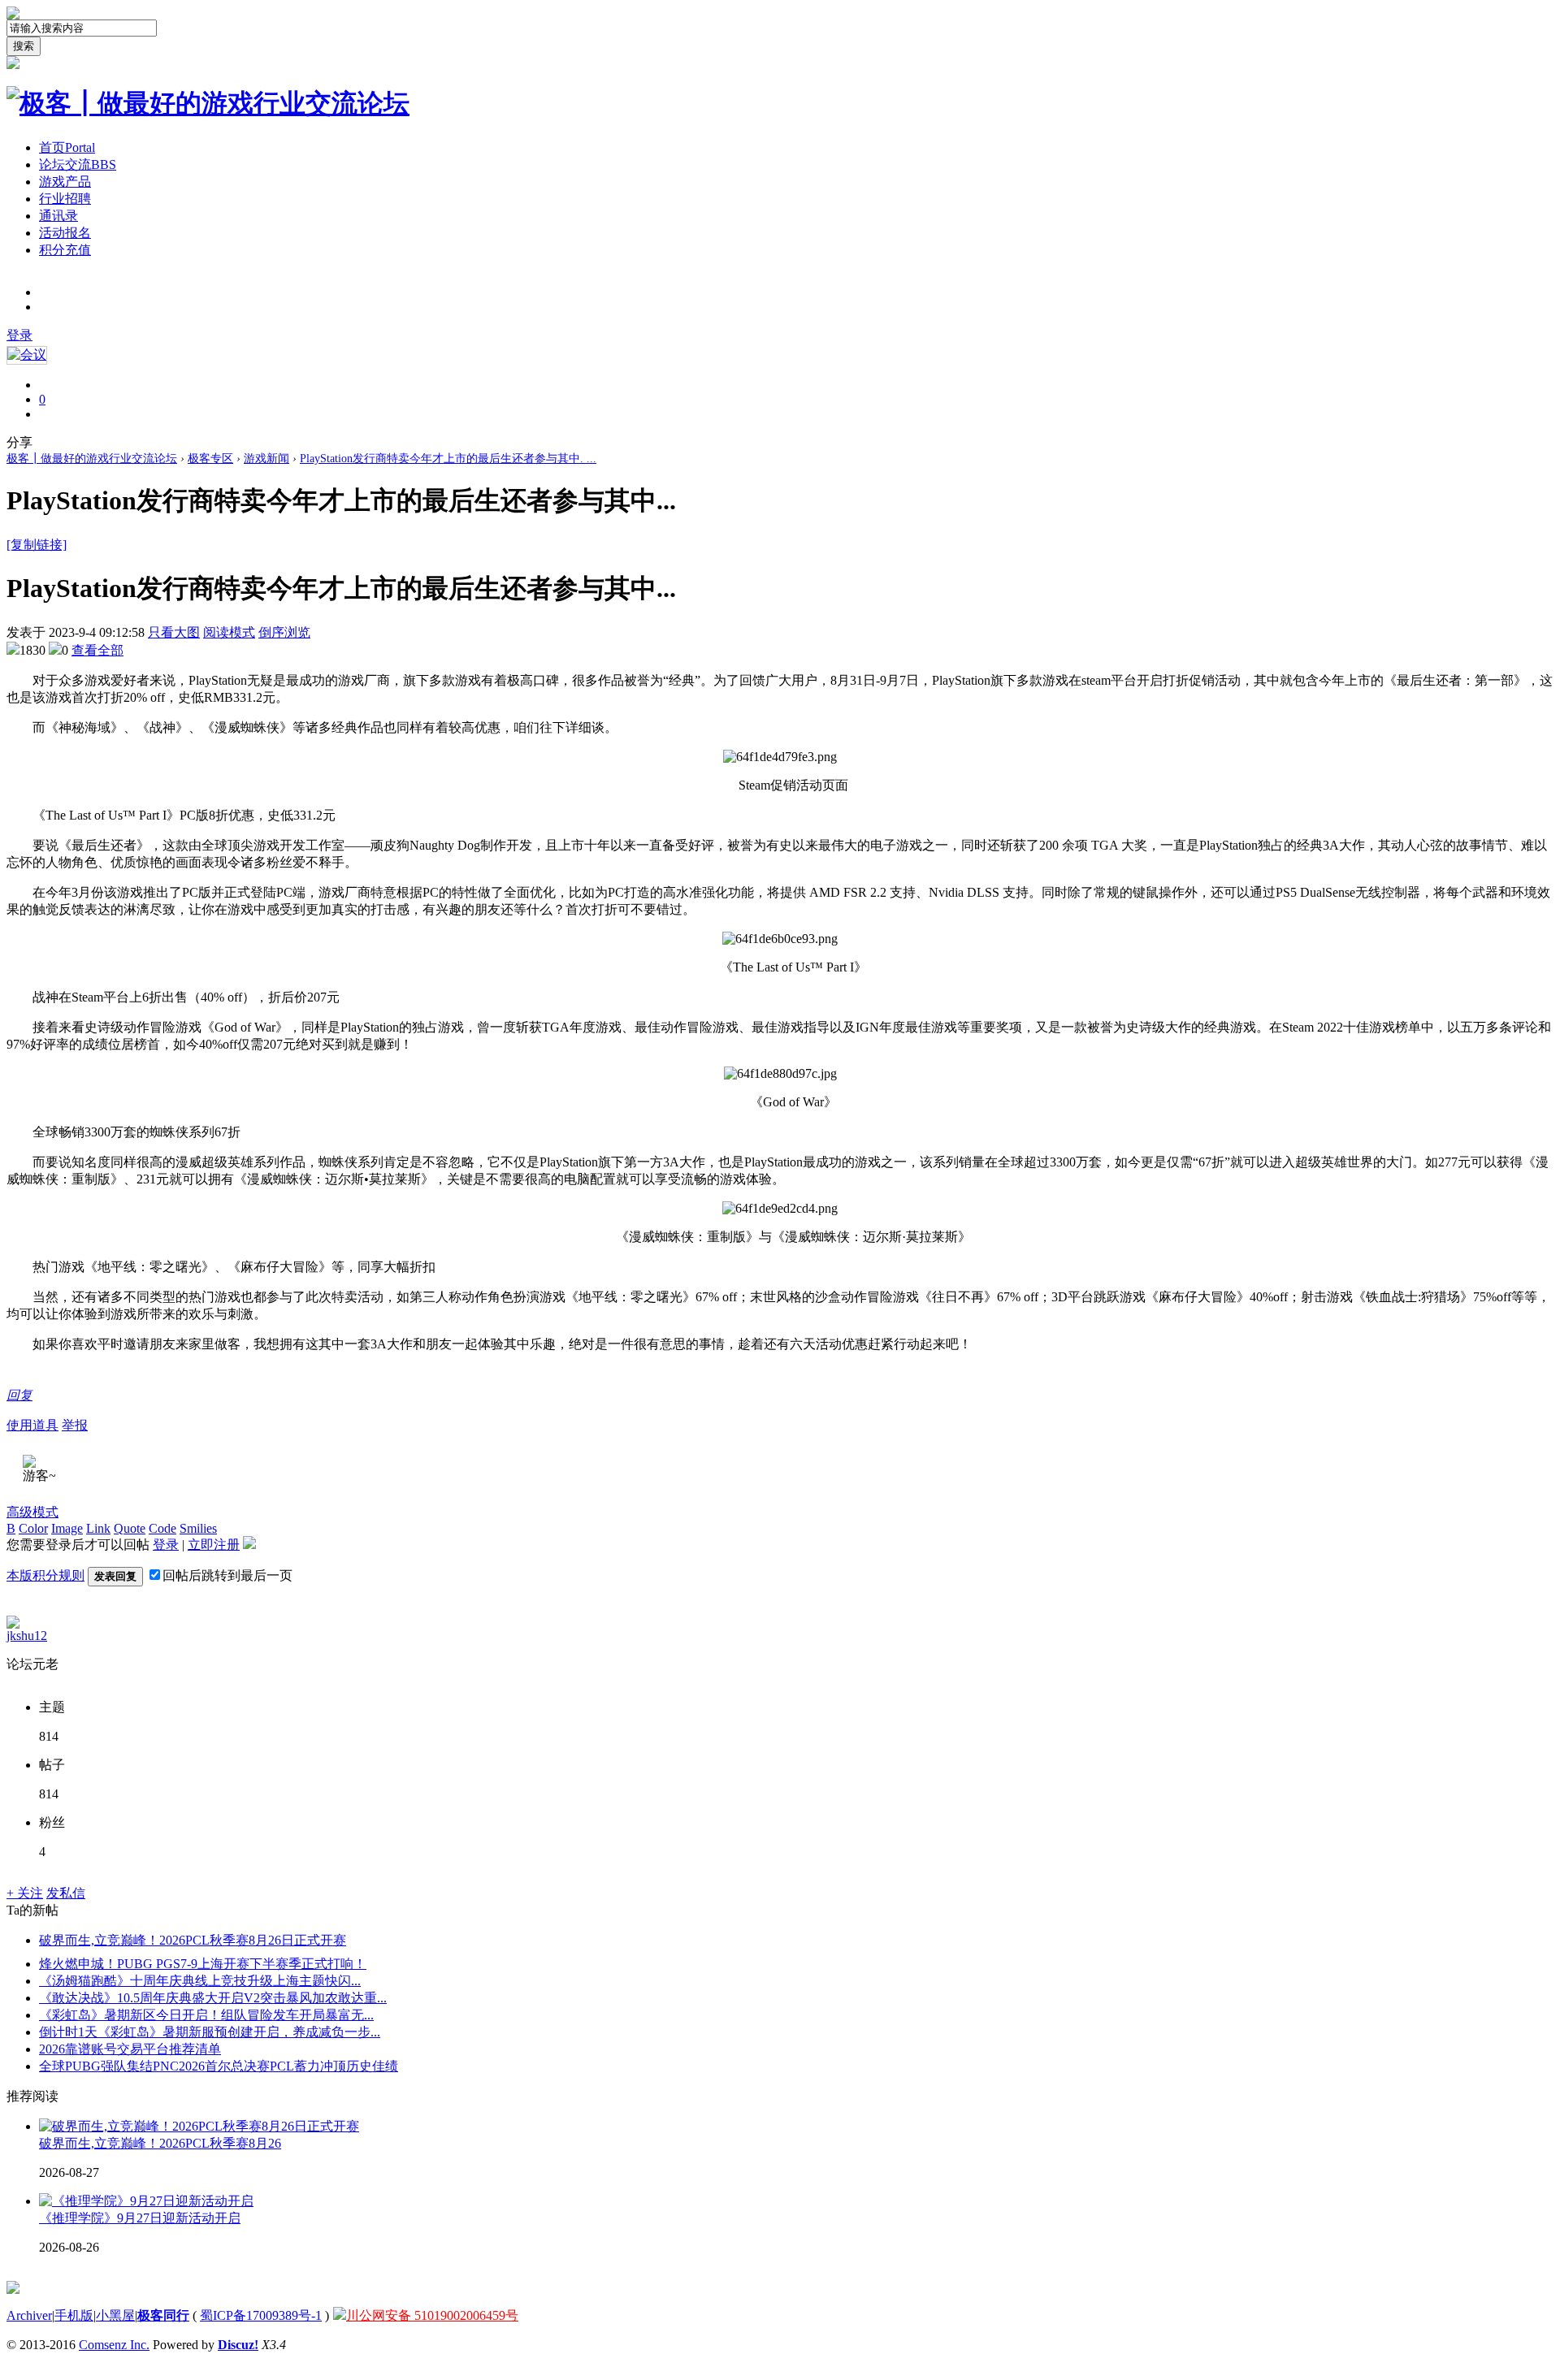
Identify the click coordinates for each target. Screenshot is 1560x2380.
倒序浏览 (284, 632)
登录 (19, 335)
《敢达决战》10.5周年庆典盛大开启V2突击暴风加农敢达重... (213, 1998)
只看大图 (174, 632)
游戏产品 (65, 182)
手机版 (74, 2315)
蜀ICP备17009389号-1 (261, 2315)
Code (162, 1528)
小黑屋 (115, 2315)
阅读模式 (229, 632)
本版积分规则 (45, 1575)
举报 (75, 1425)
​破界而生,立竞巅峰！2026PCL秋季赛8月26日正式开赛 (193, 1940)
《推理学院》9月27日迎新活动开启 (140, 2218)
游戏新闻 (266, 459)
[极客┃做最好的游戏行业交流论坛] (208, 103)
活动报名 (65, 233)
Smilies (198, 1528)
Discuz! (238, 2345)
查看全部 (97, 650)
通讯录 (58, 216)
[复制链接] (37, 545)
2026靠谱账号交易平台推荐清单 (130, 2049)
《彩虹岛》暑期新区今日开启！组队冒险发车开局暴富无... (206, 2015)
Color (33, 1528)
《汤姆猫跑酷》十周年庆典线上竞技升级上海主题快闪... (200, 1981)
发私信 (66, 1893)
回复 (19, 1395)
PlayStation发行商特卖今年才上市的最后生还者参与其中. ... (448, 459)
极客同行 (163, 2315)
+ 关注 (25, 1893)
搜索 (24, 46)
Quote (130, 1528)
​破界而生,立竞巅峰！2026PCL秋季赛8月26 (160, 2143)
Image (67, 1528)
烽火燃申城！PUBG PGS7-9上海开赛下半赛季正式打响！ (203, 1964)
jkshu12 (27, 1636)
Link (98, 1528)
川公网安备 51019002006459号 (432, 2315)
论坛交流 (78, 164)
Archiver (29, 2315)
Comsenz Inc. (114, 2345)
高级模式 (32, 1512)
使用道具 (32, 1425)
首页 (67, 147)
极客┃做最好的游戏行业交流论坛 (92, 459)
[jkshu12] (13, 1624)
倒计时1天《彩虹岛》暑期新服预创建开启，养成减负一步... (210, 2032)
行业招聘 (65, 199)
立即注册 (214, 1545)
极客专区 (210, 459)
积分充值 (65, 250)
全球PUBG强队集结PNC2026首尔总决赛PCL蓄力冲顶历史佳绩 (219, 2066)
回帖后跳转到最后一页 (227, 1575)
